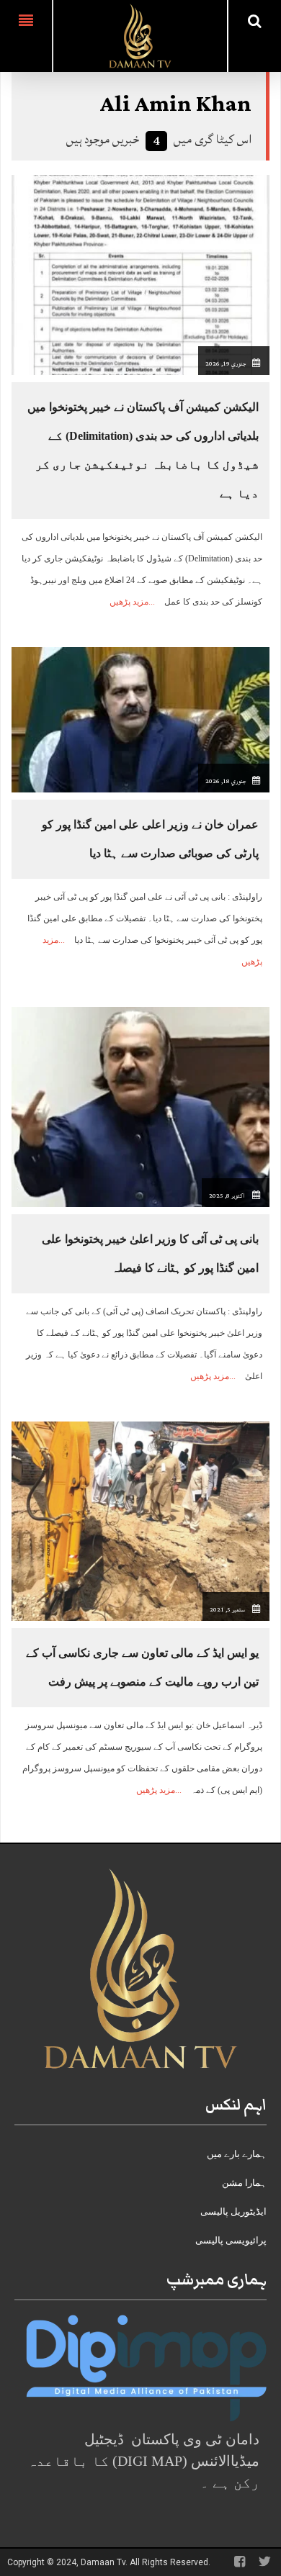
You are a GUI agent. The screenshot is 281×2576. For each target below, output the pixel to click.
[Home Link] (140, 35)
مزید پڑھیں (129, 602)
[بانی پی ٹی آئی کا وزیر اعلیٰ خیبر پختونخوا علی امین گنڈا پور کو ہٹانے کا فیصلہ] (140, 1106)
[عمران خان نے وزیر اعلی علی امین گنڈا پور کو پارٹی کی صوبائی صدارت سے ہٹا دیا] (140, 719)
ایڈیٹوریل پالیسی (233, 2211)
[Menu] (26, 36)
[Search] (255, 21)
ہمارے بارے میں (237, 2154)
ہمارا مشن (244, 2183)
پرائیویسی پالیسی (231, 2240)
